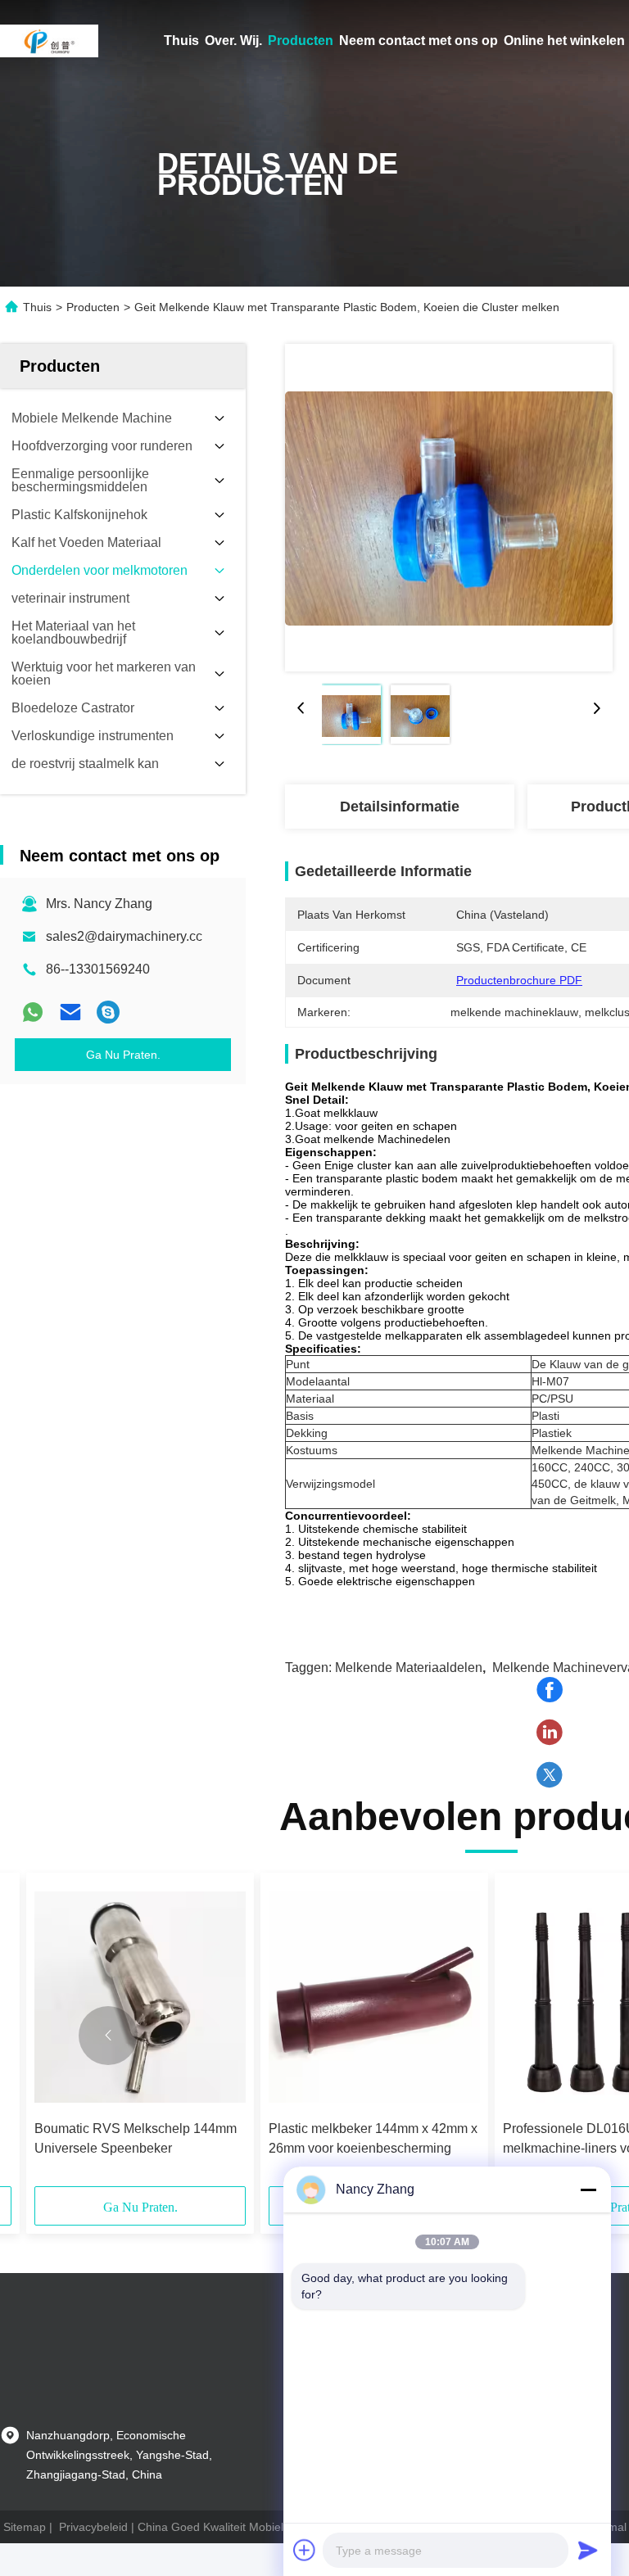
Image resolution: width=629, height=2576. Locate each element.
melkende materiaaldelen (409, 1668)
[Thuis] (49, 41)
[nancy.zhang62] (108, 1012)
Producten (301, 41)
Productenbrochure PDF (519, 980)
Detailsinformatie (400, 807)
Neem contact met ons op (419, 41)
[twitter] (550, 1775)
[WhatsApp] (33, 1012)
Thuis (181, 41)
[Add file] (305, 2550)
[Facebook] (550, 1690)
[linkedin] (550, 1733)
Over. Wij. (233, 41)
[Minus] (588, 2190)
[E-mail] (70, 1012)
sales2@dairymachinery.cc (124, 936)
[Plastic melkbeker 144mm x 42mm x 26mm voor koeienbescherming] (374, 1997)
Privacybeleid (93, 2527)
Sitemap (25, 2527)
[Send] (588, 2550)
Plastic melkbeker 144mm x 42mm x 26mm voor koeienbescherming (373, 2138)
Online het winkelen (564, 41)
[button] (108, 2036)
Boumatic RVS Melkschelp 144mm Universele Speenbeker (136, 2138)
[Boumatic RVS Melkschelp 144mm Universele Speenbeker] (140, 1997)
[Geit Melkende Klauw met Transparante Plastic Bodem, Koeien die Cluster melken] (449, 508)
